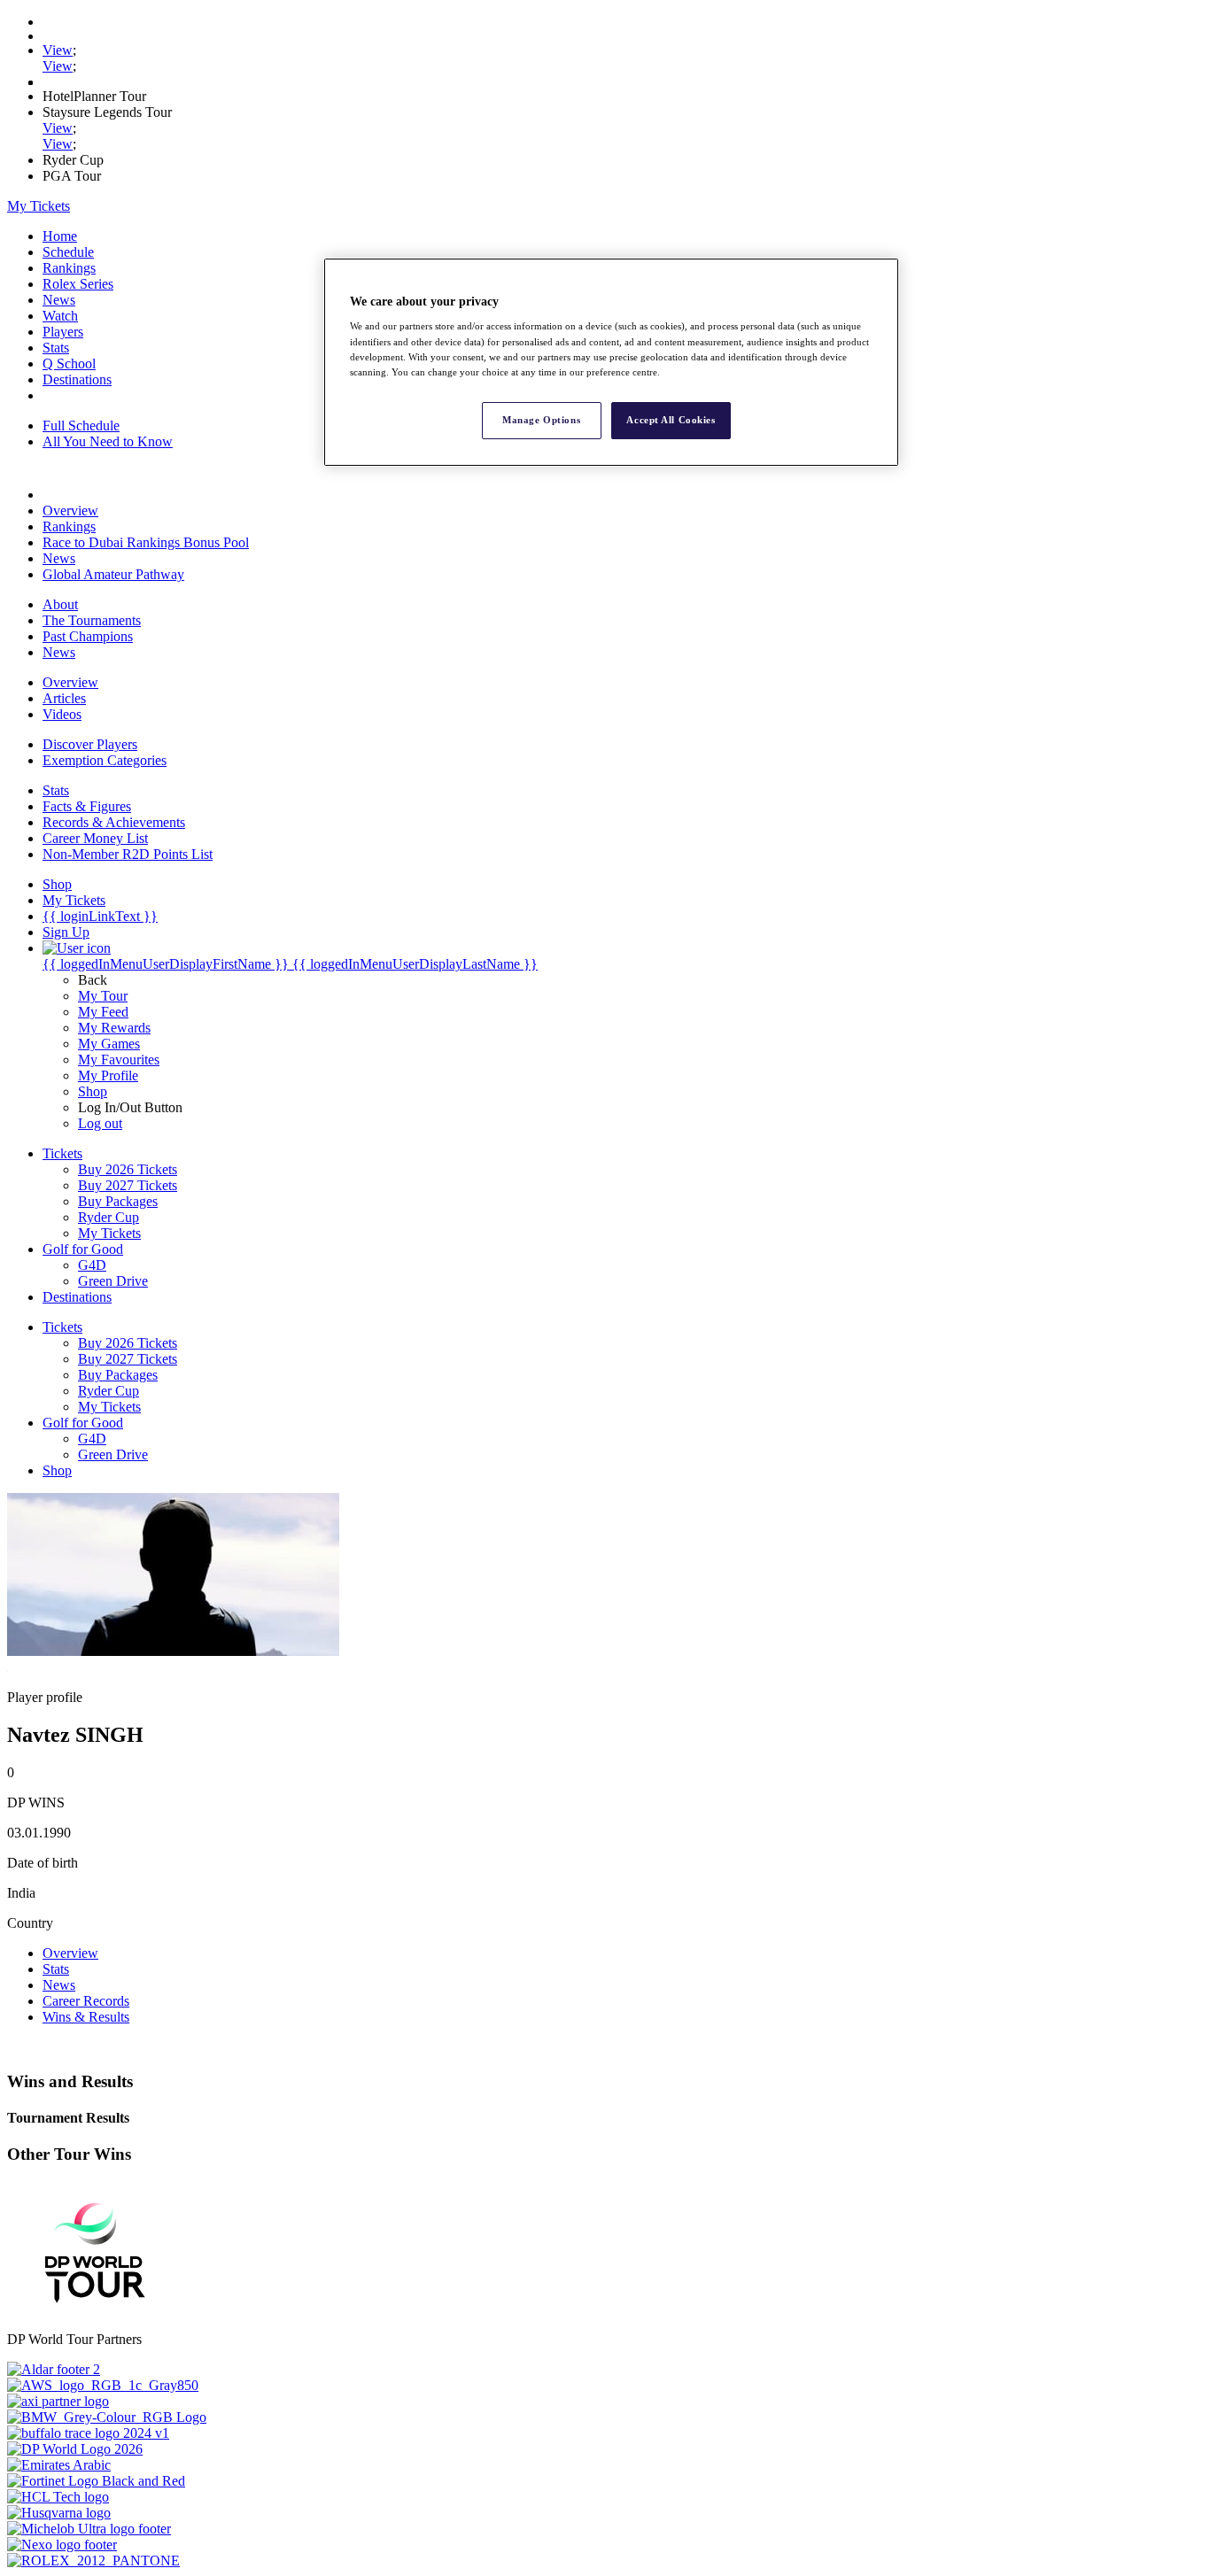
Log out (100, 1123)
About (60, 604)
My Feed (103, 1012)
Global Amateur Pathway (113, 574)
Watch (60, 316)
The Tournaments (92, 620)
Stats (56, 348)
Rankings (69, 268)
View (58, 50)
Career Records (86, 2001)
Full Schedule (81, 425)
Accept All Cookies (671, 420)
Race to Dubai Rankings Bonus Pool (146, 542)
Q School (69, 364)
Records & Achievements (114, 822)
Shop (93, 1091)
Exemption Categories (105, 760)
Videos (62, 714)
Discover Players (90, 744)
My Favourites (119, 1060)
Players (63, 332)
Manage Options (541, 420)
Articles (64, 698)
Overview (70, 511)
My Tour (103, 996)
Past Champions (88, 636)
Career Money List (95, 838)
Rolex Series (78, 284)
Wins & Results (86, 2017)
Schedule (68, 252)
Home (60, 236)
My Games (109, 1044)
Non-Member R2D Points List (128, 854)
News (59, 300)
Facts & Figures (87, 806)
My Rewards (114, 1028)
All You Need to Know (108, 441)
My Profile (108, 1075)
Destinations (77, 379)
